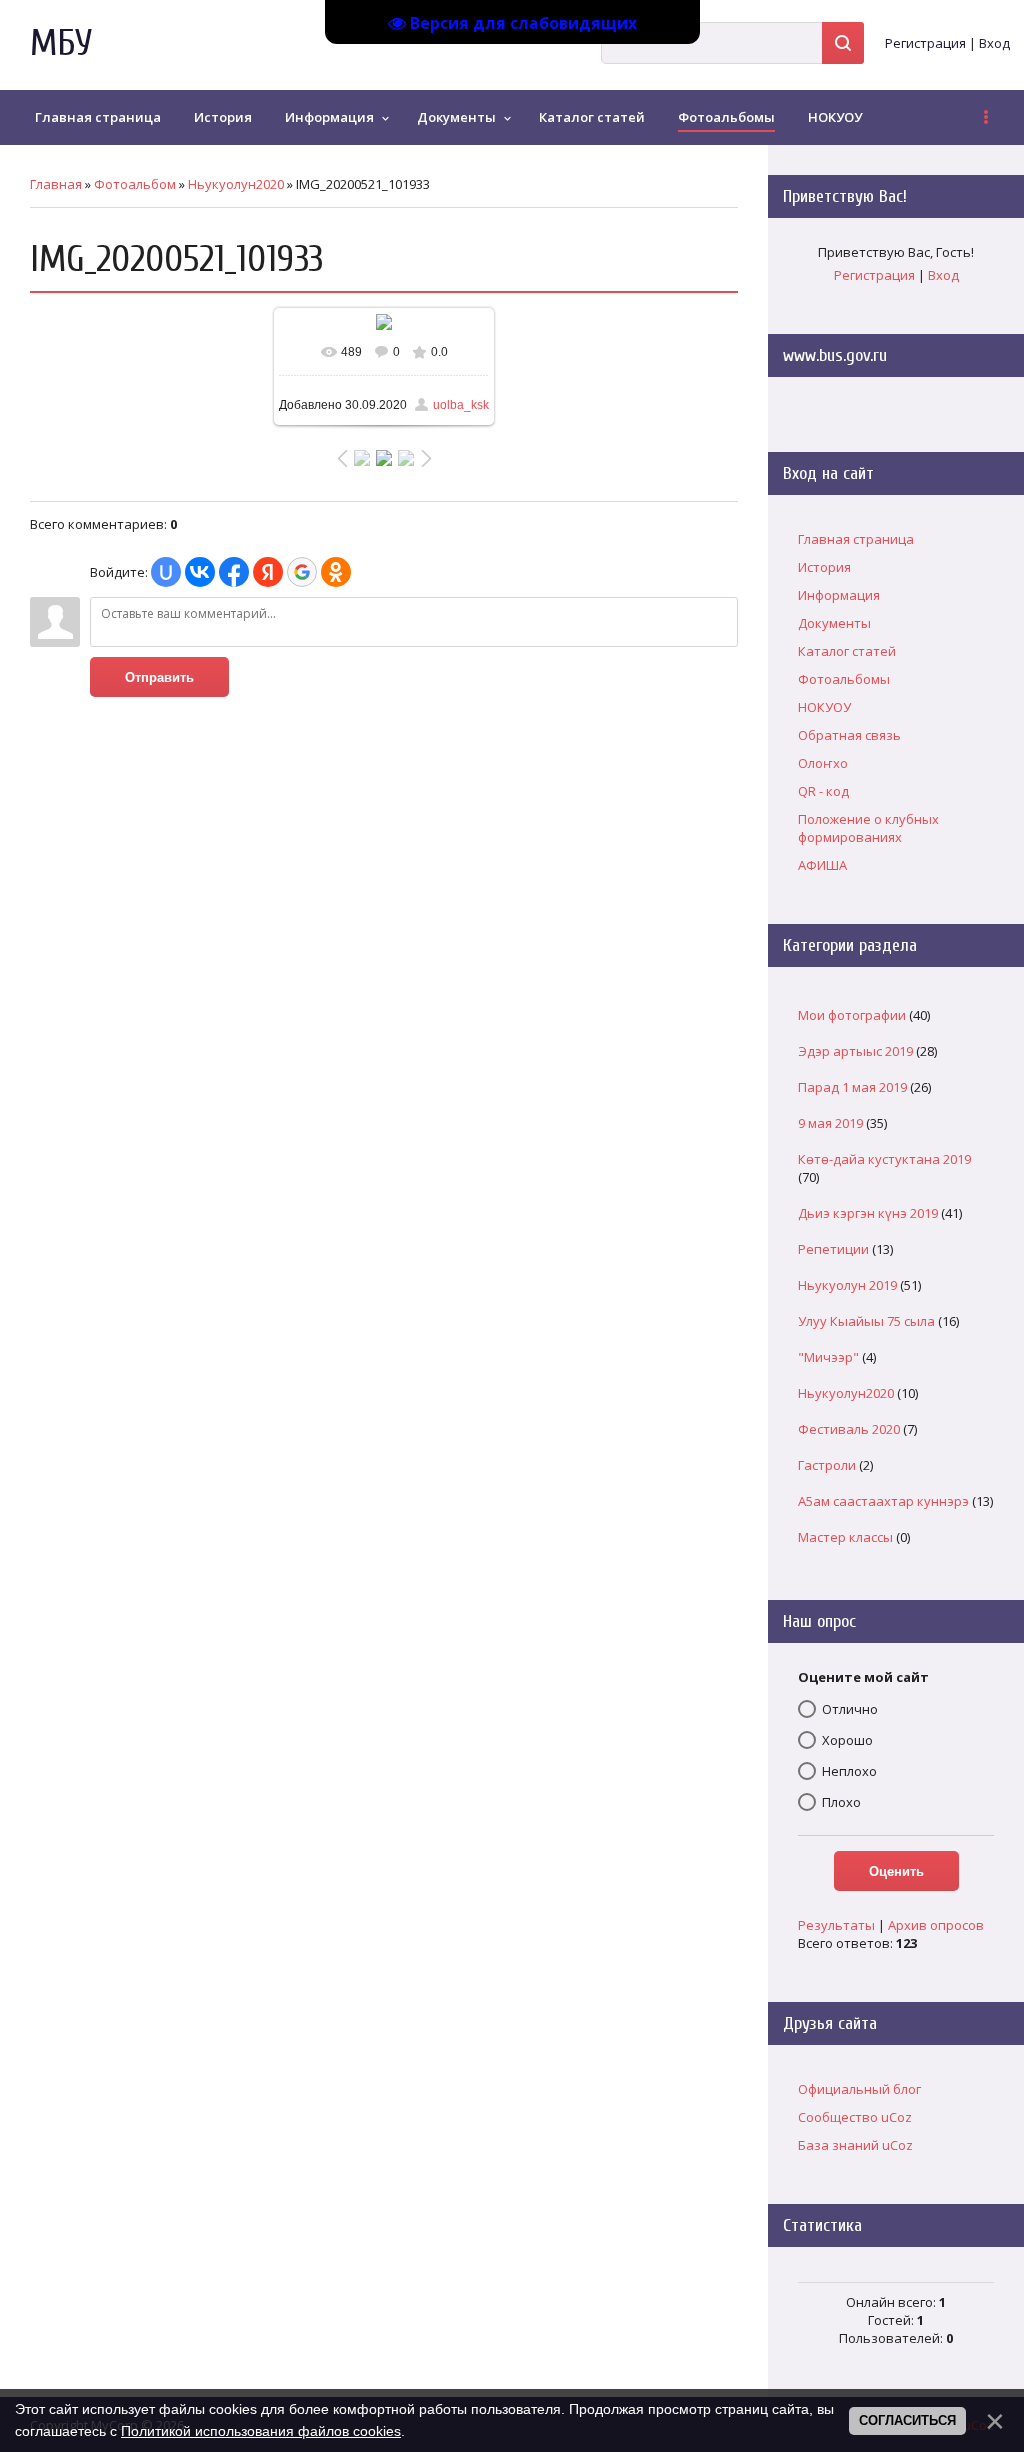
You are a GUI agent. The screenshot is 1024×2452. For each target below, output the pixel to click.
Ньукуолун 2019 (847, 1285)
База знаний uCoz (855, 2145)
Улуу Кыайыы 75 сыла (866, 1321)
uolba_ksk (461, 405)
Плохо (841, 1802)
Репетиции (833, 1249)
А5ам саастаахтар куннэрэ (883, 1501)
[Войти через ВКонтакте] (200, 572)
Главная (56, 184)
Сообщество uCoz (855, 2117)
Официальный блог (859, 2089)
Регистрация (925, 43)
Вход (994, 43)
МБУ (61, 43)
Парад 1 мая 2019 (852, 1087)
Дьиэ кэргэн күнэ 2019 (868, 1213)
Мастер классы (845, 1537)
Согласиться (907, 2420)
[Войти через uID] (166, 572)
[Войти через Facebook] (234, 572)
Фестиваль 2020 (849, 1429)
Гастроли (827, 1465)
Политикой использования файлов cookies (261, 2431)
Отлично (850, 1709)
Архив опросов (936, 1925)
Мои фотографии (852, 1015)
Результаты (836, 1925)
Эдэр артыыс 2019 (855, 1051)
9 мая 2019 (830, 1123)
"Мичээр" (828, 1357)
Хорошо (847, 1740)
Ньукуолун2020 (236, 184)
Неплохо (849, 1771)
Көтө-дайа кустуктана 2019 (884, 1159)
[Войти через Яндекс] (268, 572)
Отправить (159, 677)
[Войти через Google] (302, 572)
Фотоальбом (135, 184)
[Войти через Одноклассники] (336, 572)
